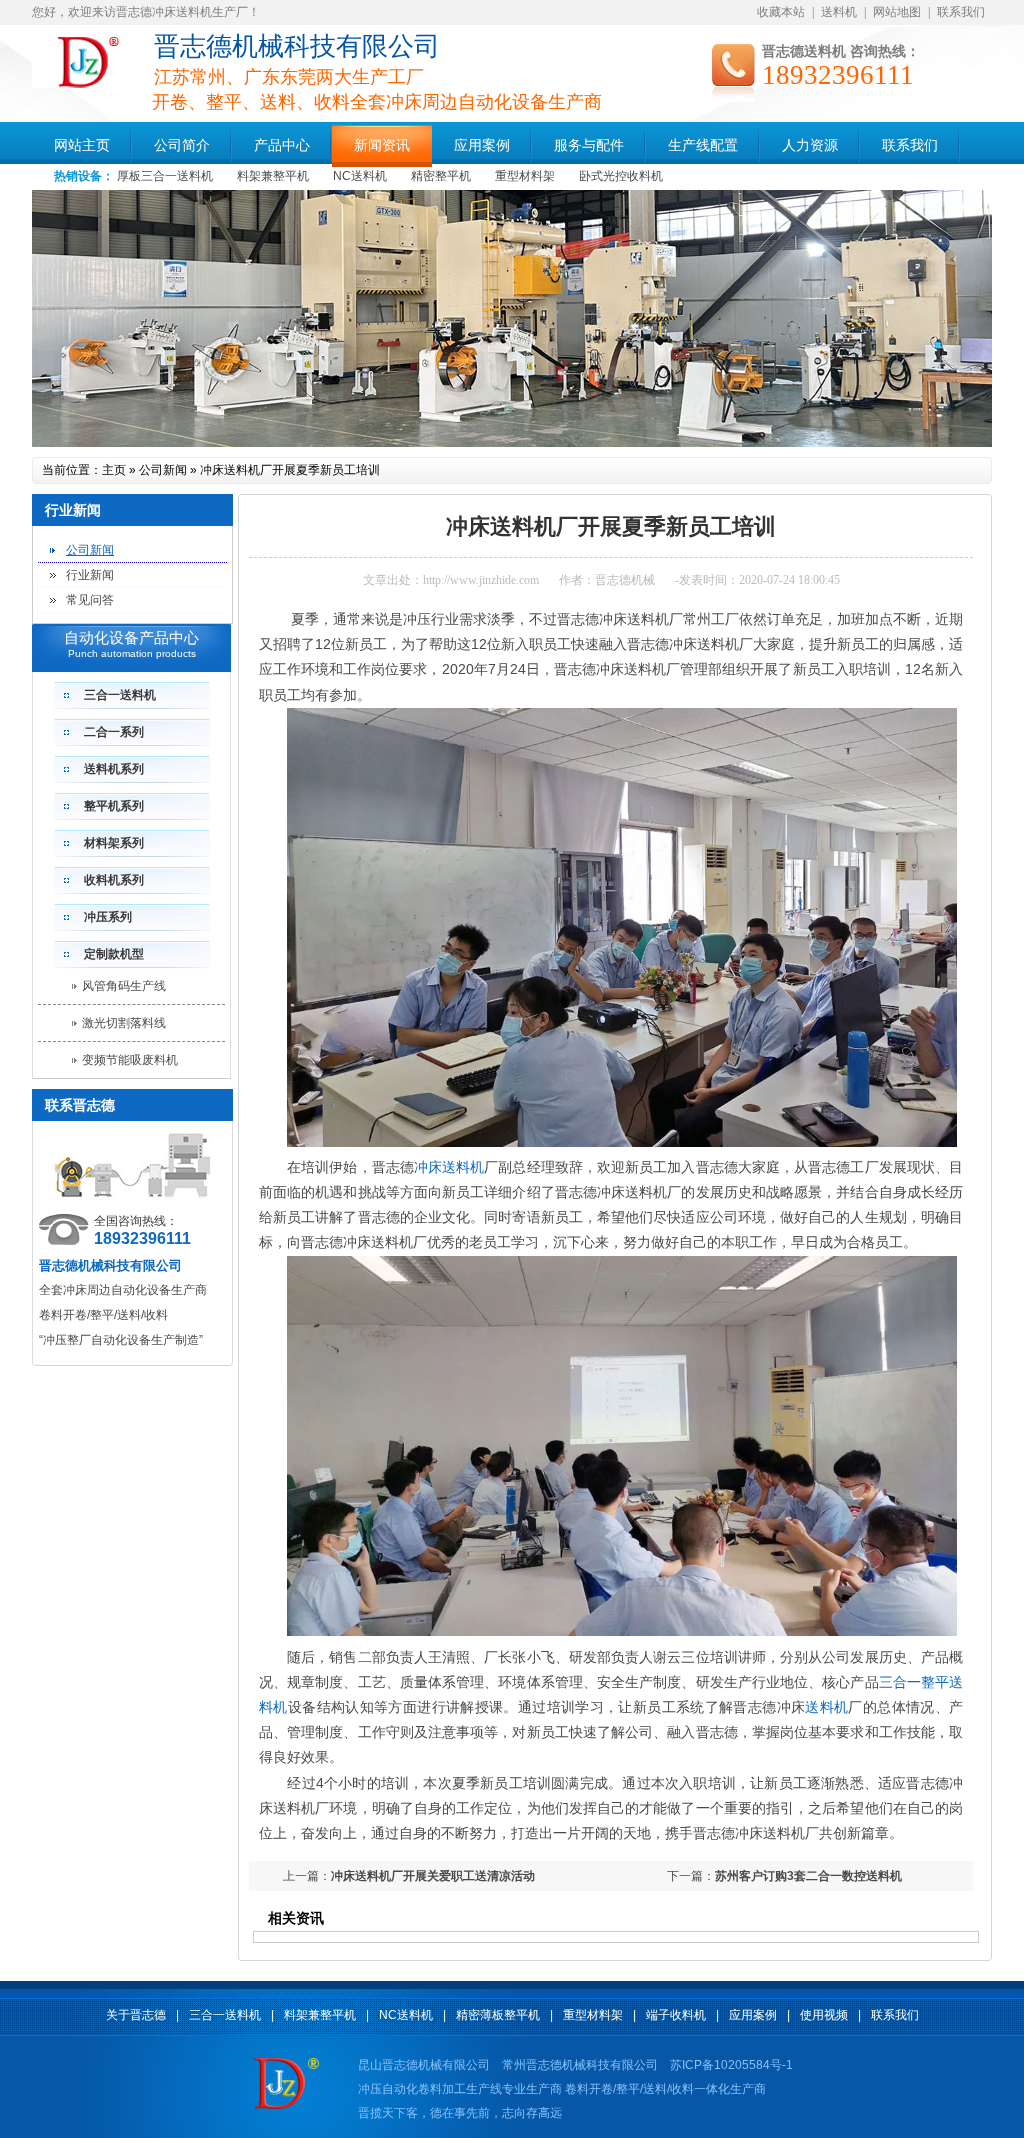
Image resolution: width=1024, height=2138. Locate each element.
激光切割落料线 (124, 1023)
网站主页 (82, 145)
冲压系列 (108, 917)
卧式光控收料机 (621, 176)
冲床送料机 (449, 1167)
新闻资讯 (382, 145)
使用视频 (824, 2015)
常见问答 (90, 600)
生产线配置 (703, 145)
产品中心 (282, 145)
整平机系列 (114, 806)
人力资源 (810, 145)
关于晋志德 (136, 2015)
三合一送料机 (120, 695)
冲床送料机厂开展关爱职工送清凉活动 (433, 1876)
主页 (114, 470)
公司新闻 (163, 470)
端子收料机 (676, 2015)
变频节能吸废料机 (130, 1060)
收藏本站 (781, 12)
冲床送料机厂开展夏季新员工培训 (290, 470)
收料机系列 (114, 880)
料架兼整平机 (273, 176)
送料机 (839, 12)
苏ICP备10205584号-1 (731, 2065)
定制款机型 (114, 954)
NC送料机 (360, 176)
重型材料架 (525, 176)
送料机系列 (114, 769)
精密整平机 (441, 176)
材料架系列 (114, 843)
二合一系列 (114, 732)
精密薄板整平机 (498, 2015)
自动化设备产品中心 (131, 638)
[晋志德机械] (90, 84)
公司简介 (182, 145)
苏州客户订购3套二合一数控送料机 (808, 1876)
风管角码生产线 (124, 986)
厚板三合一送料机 (165, 176)
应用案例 (482, 145)
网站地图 (897, 12)
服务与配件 (589, 145)
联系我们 (961, 12)
